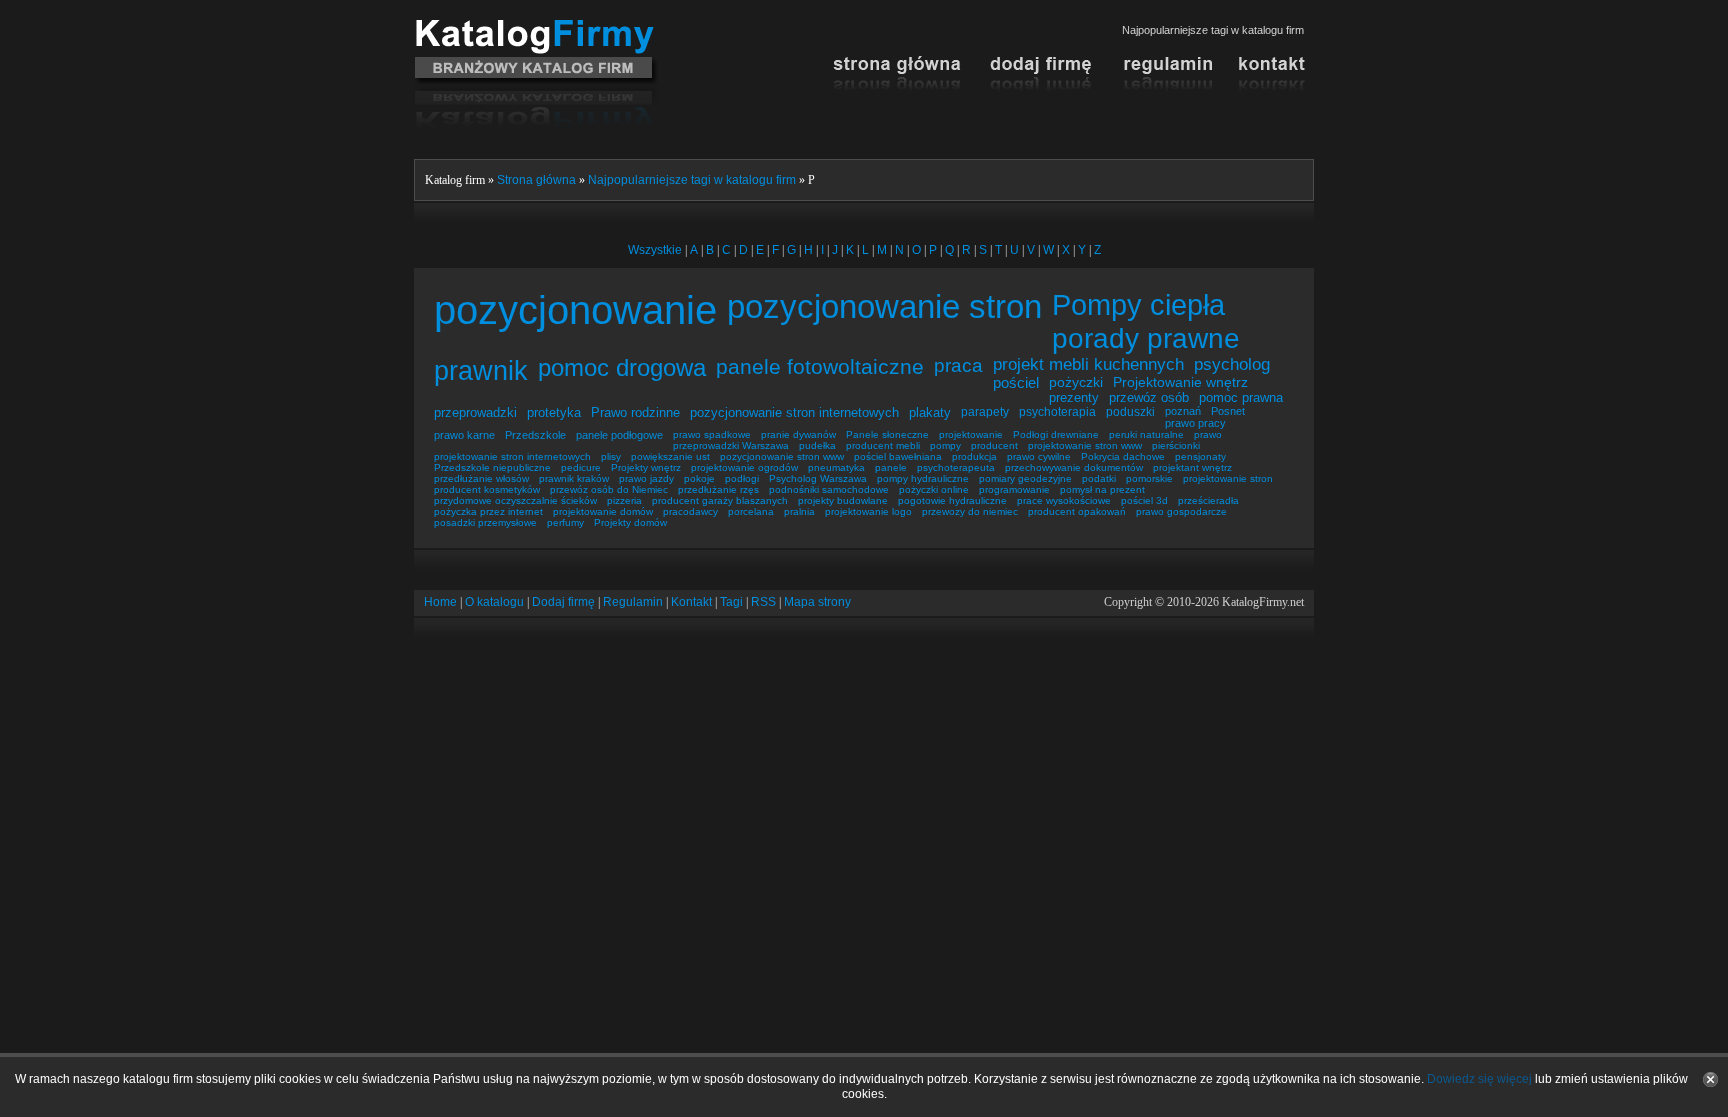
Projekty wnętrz (646, 467)
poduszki (1130, 412)
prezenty (1074, 397)
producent (994, 445)
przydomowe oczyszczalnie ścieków (515, 500)
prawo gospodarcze (1181, 511)
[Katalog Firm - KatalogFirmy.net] (536, 27)
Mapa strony (817, 602)
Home (440, 602)
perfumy (565, 522)
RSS (763, 602)
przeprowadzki (475, 412)
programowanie (1014, 489)
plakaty (930, 412)
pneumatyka (836, 467)
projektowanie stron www (1085, 445)
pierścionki (1176, 445)
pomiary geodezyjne (1025, 478)
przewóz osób (1149, 397)
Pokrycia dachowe (1123, 456)
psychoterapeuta (956, 467)
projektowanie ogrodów (744, 467)
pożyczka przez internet (488, 511)
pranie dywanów (798, 434)
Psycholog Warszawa (818, 478)
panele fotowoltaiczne (820, 366)
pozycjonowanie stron (884, 306)
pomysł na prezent (1102, 489)
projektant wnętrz (1192, 467)
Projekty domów (630, 522)
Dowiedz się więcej (1479, 1079)
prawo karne (464, 435)
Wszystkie (655, 250)
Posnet (1228, 411)
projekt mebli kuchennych (1088, 364)
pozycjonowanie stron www (782, 456)
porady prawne (1146, 338)
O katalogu (494, 602)
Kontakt (691, 602)
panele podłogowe (619, 435)
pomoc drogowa (622, 368)
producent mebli (883, 445)
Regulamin (633, 602)
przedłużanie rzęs (718, 489)
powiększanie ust (670, 456)
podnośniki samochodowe (829, 489)
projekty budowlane (843, 500)
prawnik (481, 370)
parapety (985, 412)
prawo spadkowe (712, 434)
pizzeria (624, 500)
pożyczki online (934, 489)
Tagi (731, 602)
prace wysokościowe (1064, 500)
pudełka (817, 445)
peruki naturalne (1146, 434)
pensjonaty (1200, 456)
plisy (611, 456)
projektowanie (971, 434)
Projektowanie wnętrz (1180, 382)
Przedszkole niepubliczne (492, 467)
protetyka (554, 412)
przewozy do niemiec (970, 511)
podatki (1099, 478)
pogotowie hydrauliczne (952, 500)
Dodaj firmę (563, 602)
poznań (1183, 411)
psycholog (1232, 364)
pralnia (799, 511)
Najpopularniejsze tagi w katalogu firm (692, 180)
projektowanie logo (868, 511)
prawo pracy (1195, 423)
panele (891, 467)
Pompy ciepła (1138, 304)
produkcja (974, 456)
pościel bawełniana (898, 456)
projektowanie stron (1228, 478)
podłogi (742, 478)
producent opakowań (1077, 511)
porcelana (751, 511)
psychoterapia (1057, 412)
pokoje (699, 478)
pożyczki (1076, 382)
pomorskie (1149, 478)
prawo (1208, 434)
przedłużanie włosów (481, 478)
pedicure (581, 467)
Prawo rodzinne (635, 412)
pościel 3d (1144, 500)
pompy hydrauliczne (923, 478)
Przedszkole (535, 435)
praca (958, 365)
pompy (945, 445)
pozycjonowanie (575, 310)
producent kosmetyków (487, 489)
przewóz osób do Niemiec (609, 489)
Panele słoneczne (887, 434)
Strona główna (536, 180)
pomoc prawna (1241, 397)
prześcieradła (1208, 500)
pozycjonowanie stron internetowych (794, 412)
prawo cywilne (1039, 456)
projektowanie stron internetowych (512, 456)
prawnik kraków (574, 478)
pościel (1016, 382)
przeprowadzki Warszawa (731, 445)
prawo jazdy (646, 478)
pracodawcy (690, 511)
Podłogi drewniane (1056, 434)
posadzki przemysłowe (485, 522)
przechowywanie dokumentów (1074, 467)
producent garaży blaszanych (720, 500)
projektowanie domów (603, 511)
